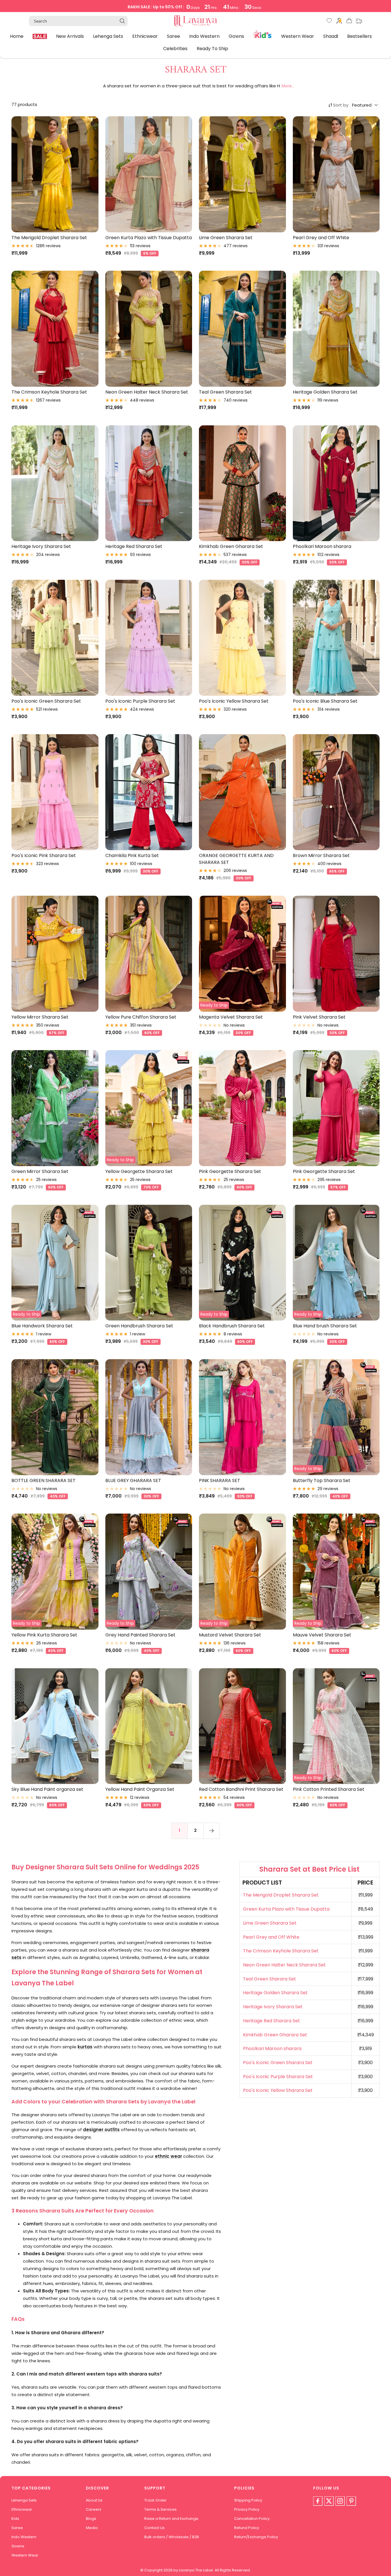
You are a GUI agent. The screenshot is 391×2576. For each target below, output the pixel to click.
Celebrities (175, 49)
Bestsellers (360, 36)
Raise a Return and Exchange (171, 2519)
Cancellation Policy (252, 2519)
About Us (94, 2500)
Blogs (91, 2519)
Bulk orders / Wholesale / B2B (172, 2537)
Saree (173, 36)
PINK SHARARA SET (220, 1480)
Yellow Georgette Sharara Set (139, 1171)
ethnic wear (168, 2156)
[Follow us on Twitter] (329, 2501)
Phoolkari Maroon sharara (322, 546)
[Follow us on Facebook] (318, 2501)
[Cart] (349, 22)
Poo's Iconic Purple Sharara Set (140, 701)
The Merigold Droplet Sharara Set (49, 238)
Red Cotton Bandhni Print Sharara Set (241, 1789)
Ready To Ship (212, 49)
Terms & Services (160, 2509)
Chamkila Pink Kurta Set (132, 855)
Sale (40, 36)
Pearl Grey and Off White (321, 238)
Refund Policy (247, 2528)
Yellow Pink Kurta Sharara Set (44, 1635)
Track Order (155, 2500)
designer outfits (101, 2130)
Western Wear (298, 36)
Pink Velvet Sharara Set (319, 1017)
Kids (263, 34)
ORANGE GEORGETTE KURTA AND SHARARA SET (236, 859)
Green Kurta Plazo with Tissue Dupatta (149, 238)
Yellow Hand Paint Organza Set (140, 1789)
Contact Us (154, 2528)
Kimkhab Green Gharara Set (231, 546)
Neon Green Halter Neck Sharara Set (147, 392)
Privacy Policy (247, 2509)
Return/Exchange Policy (256, 2537)
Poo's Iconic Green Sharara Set (46, 701)
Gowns (236, 36)
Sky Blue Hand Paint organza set (47, 1789)
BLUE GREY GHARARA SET (133, 1480)
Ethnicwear (145, 36)
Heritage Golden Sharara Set (325, 392)
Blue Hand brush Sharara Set (325, 1326)
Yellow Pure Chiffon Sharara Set (141, 1017)
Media (92, 2528)
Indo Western (204, 36)
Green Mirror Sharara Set (40, 1171)
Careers (94, 2509)
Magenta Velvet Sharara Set (231, 1017)
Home (17, 36)
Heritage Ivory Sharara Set (41, 546)
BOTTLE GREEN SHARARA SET (44, 1480)
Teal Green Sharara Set (225, 392)
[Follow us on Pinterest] (351, 2501)
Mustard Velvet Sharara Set (230, 1635)
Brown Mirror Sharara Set (321, 855)
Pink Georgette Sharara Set (230, 1171)
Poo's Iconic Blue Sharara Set (325, 701)
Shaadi (331, 36)
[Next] (212, 1831)
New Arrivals (70, 36)
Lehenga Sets (108, 36)
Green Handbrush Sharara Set (139, 1326)
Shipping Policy (248, 2500)
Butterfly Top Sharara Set (322, 1480)
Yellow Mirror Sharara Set (40, 1017)
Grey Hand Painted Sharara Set (140, 1635)
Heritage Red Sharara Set (134, 546)
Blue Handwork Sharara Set (42, 1326)
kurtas (85, 2047)
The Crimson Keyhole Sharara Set (49, 392)
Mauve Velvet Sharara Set (322, 1635)
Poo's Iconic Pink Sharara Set (44, 855)
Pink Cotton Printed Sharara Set (329, 1789)
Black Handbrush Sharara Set (232, 1326)
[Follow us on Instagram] (340, 2501)
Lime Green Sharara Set (226, 238)
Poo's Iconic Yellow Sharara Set (234, 701)
